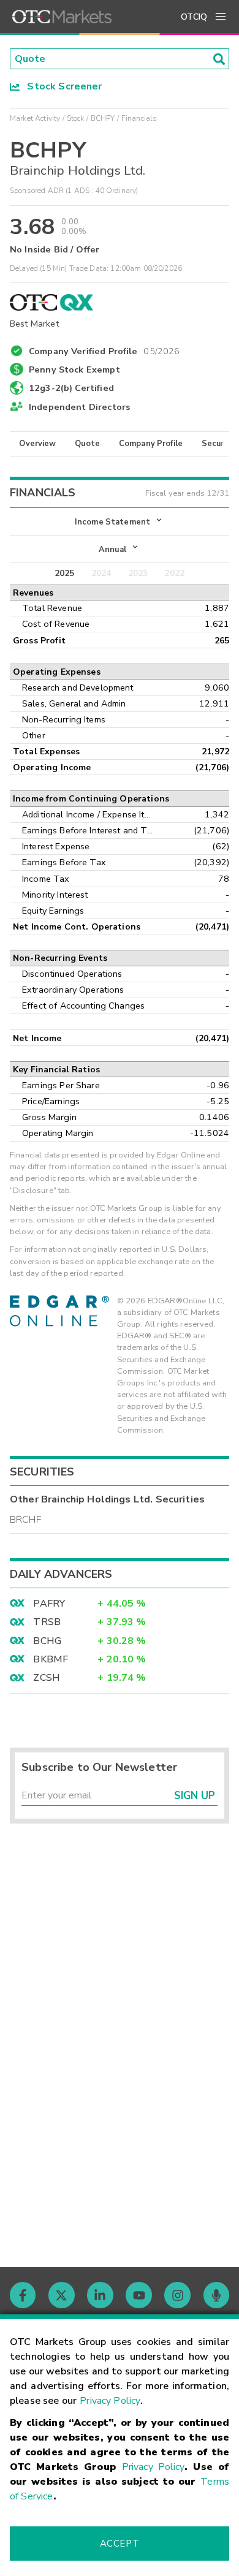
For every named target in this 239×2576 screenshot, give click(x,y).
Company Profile (151, 444)
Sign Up (195, 1796)
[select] (11, 515)
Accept (120, 2544)
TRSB (47, 1622)
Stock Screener (61, 86)
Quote (87, 444)
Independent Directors (79, 407)
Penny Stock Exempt (74, 369)
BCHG (47, 1641)
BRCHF (25, 1520)
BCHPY (103, 118)
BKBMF (51, 1659)
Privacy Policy (110, 2401)
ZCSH (47, 1678)
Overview (37, 444)
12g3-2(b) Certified (71, 388)
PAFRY (49, 1604)
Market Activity (35, 118)
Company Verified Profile (104, 349)
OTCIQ (194, 17)
